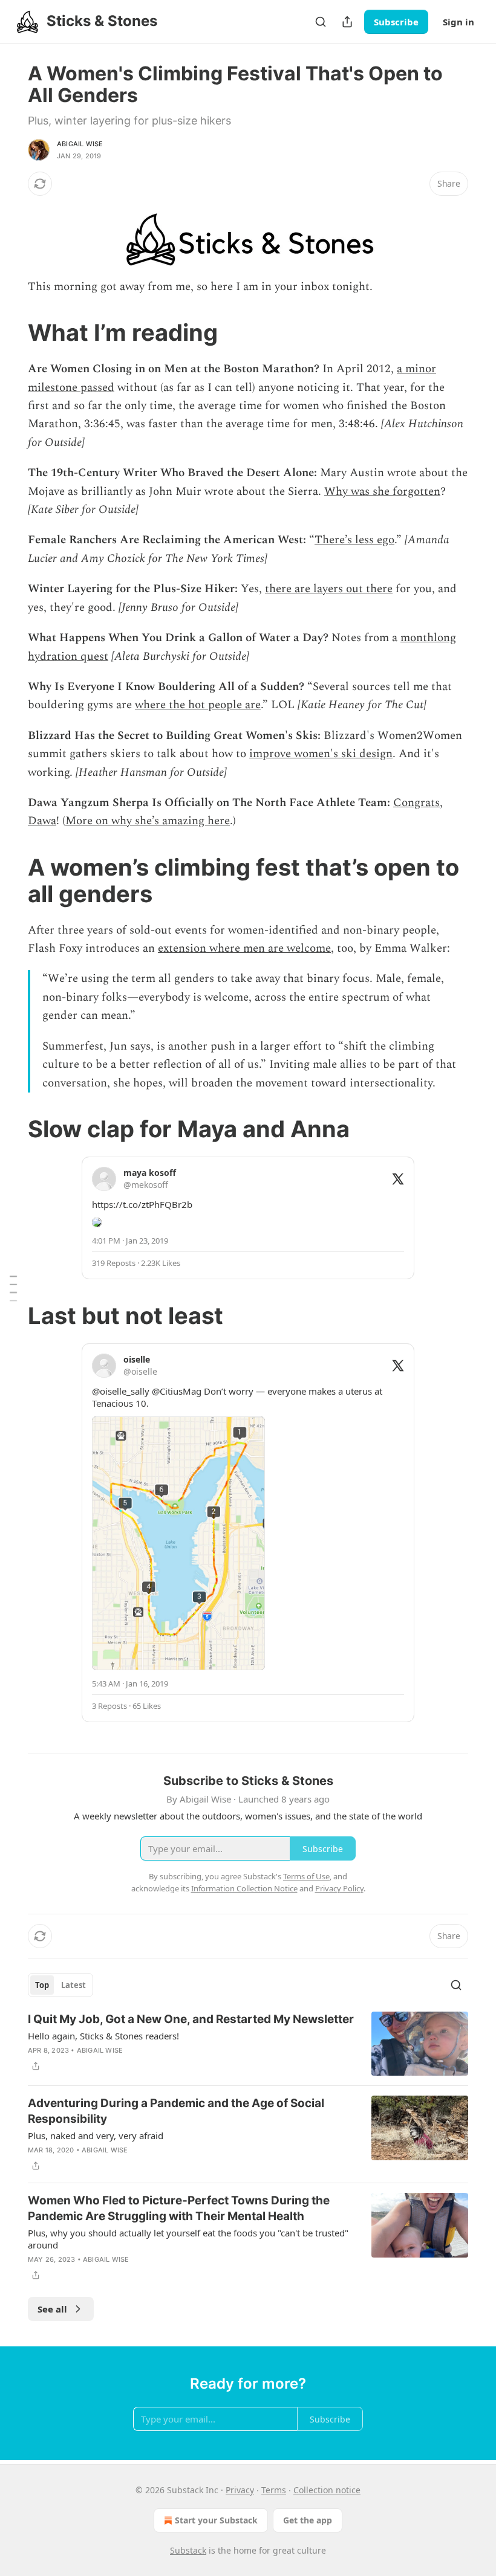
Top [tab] (42, 1985)
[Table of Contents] (13, 1288)
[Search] (321, 22)
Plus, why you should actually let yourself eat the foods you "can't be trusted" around (188, 2239)
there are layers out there (329, 589)
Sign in (458, 22)
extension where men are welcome (244, 948)
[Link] (11, 332)
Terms (274, 2490)
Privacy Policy (339, 1888)
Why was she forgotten (382, 492)
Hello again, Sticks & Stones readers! (103, 2036)
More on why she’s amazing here (148, 821)
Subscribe (396, 22)
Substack (188, 2550)
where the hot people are (198, 705)
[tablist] (60, 1985)
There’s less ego (354, 540)
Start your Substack (216, 2520)
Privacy (240, 2490)
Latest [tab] (73, 1985)
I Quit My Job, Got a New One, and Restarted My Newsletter (191, 2019)
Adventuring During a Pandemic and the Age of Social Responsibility (176, 2111)
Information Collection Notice (244, 1888)
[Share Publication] (347, 22)
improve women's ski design (321, 754)
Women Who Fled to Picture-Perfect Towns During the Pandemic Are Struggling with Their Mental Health (179, 2208)
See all (52, 2309)
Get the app (308, 2520)
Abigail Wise (80, 144)
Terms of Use (306, 1876)
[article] (248, 2044)
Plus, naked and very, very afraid (96, 2135)
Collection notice (327, 2490)
